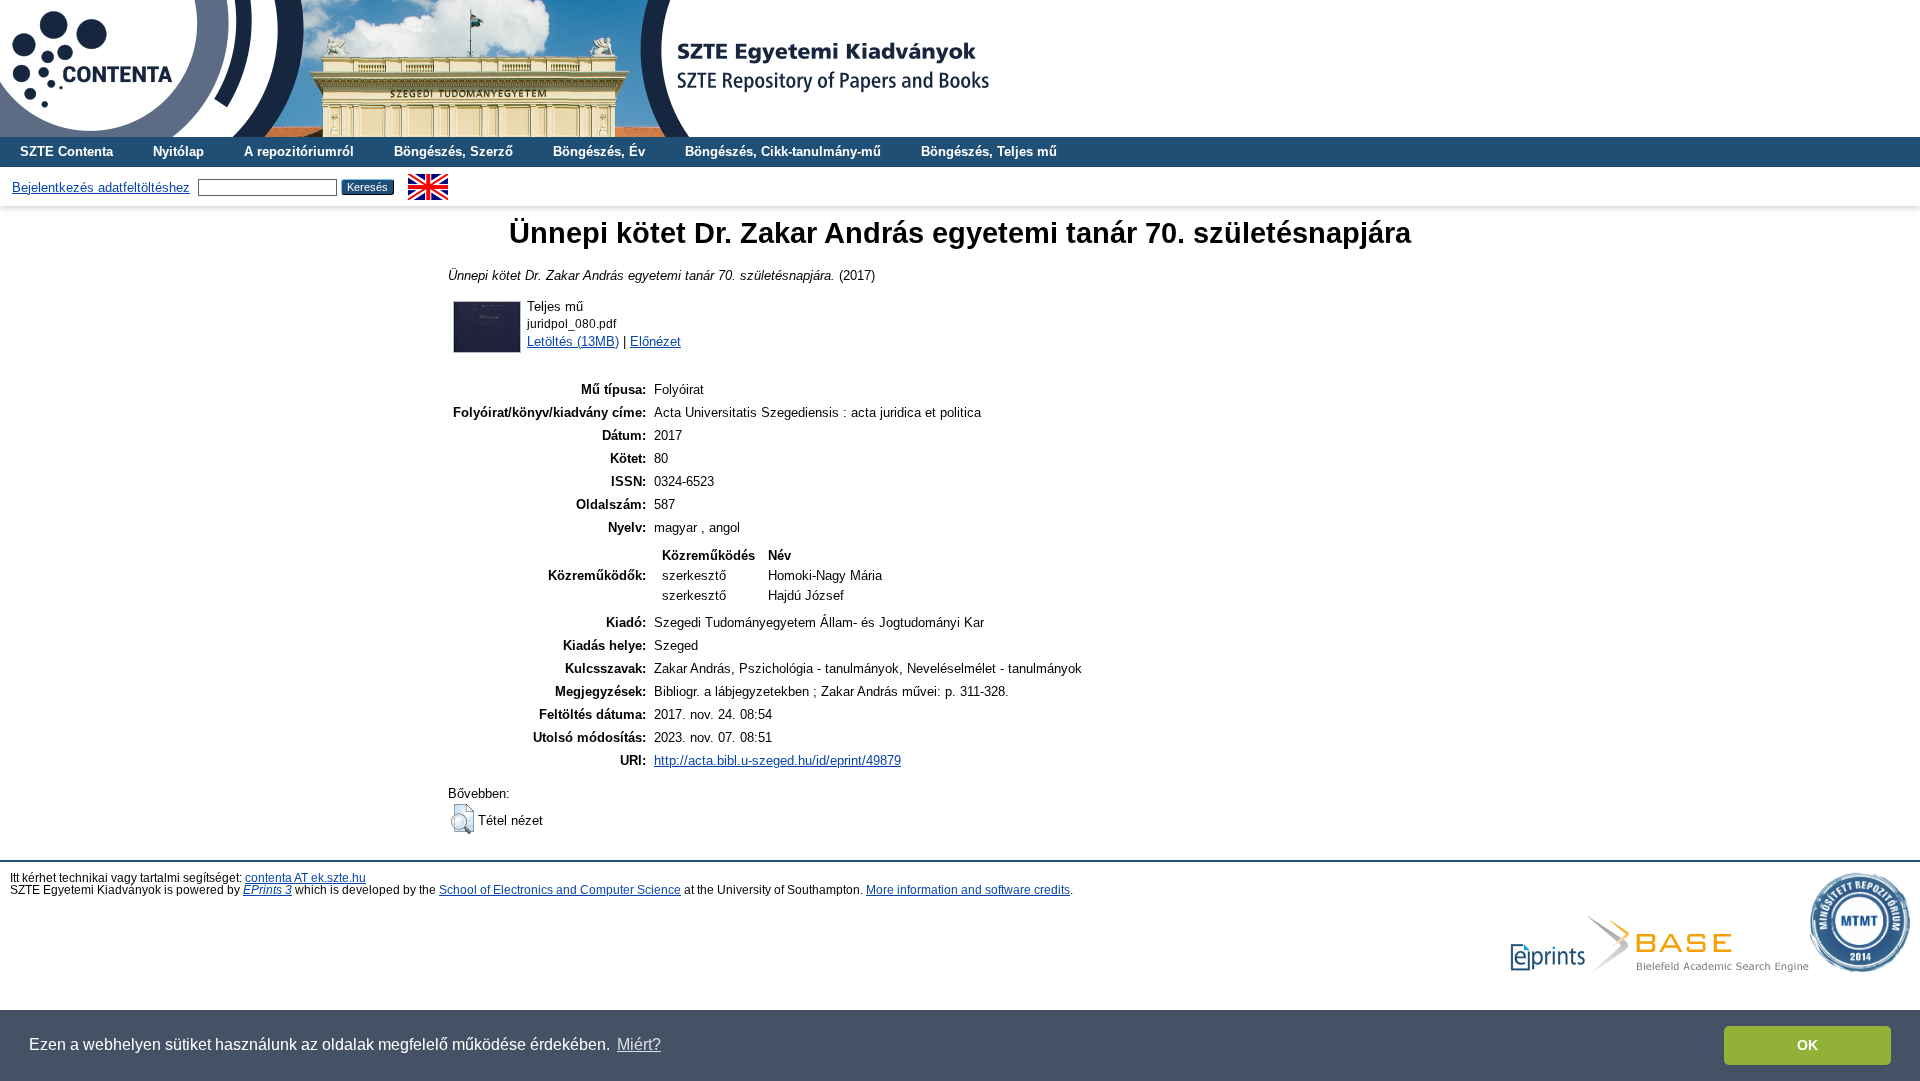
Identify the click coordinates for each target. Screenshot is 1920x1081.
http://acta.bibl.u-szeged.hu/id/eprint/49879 (777, 760)
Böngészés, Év (599, 151)
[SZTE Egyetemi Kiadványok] (960, 68)
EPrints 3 (267, 890)
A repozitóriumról (299, 151)
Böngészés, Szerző (453, 151)
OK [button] (1807, 1045)
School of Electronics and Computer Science (560, 890)
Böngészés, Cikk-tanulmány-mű (783, 151)
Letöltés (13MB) (573, 341)
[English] (428, 181)
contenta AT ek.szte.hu (305, 878)
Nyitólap (178, 151)
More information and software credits (968, 890)
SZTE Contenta (66, 151)
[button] (462, 819)
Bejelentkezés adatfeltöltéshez (101, 187)
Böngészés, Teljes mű (989, 151)
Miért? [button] (639, 1044)
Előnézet (655, 341)
